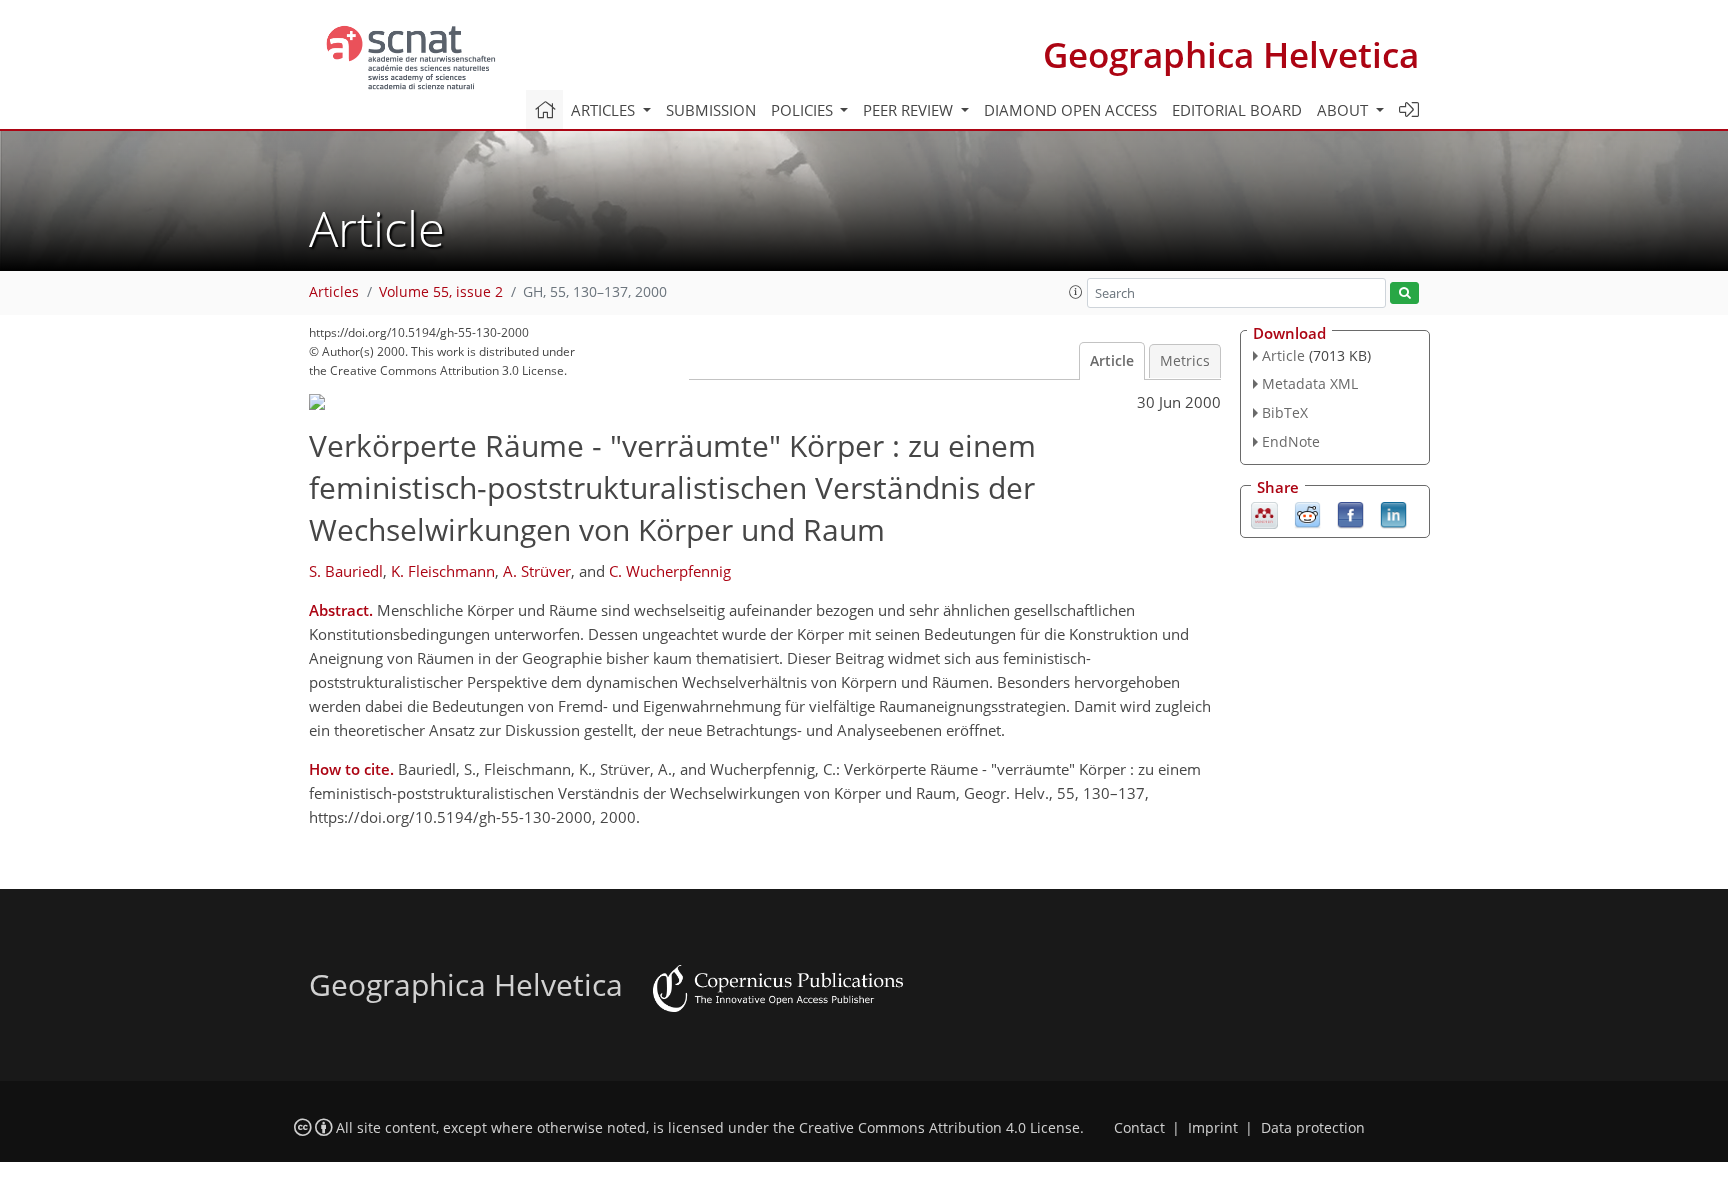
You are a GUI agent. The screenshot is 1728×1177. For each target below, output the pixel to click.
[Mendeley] (1264, 513)
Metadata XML (1310, 383)
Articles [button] (605, 110)
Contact (1139, 1128)
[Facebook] (1350, 513)
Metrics (1185, 361)
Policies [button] (804, 110)
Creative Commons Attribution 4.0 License (939, 1128)
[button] (1076, 292)
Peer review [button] (910, 110)
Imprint (1213, 1128)
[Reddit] (1307, 513)
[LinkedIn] (1393, 513)
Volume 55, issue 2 (441, 292)
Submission (711, 110)
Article (1112, 361)
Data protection (1313, 1128)
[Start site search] (1404, 293)
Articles (334, 292)
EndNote (1291, 441)
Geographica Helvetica (1231, 54)
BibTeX (1285, 412)
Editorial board (1237, 110)
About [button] (1344, 110)
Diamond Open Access (1070, 110)
